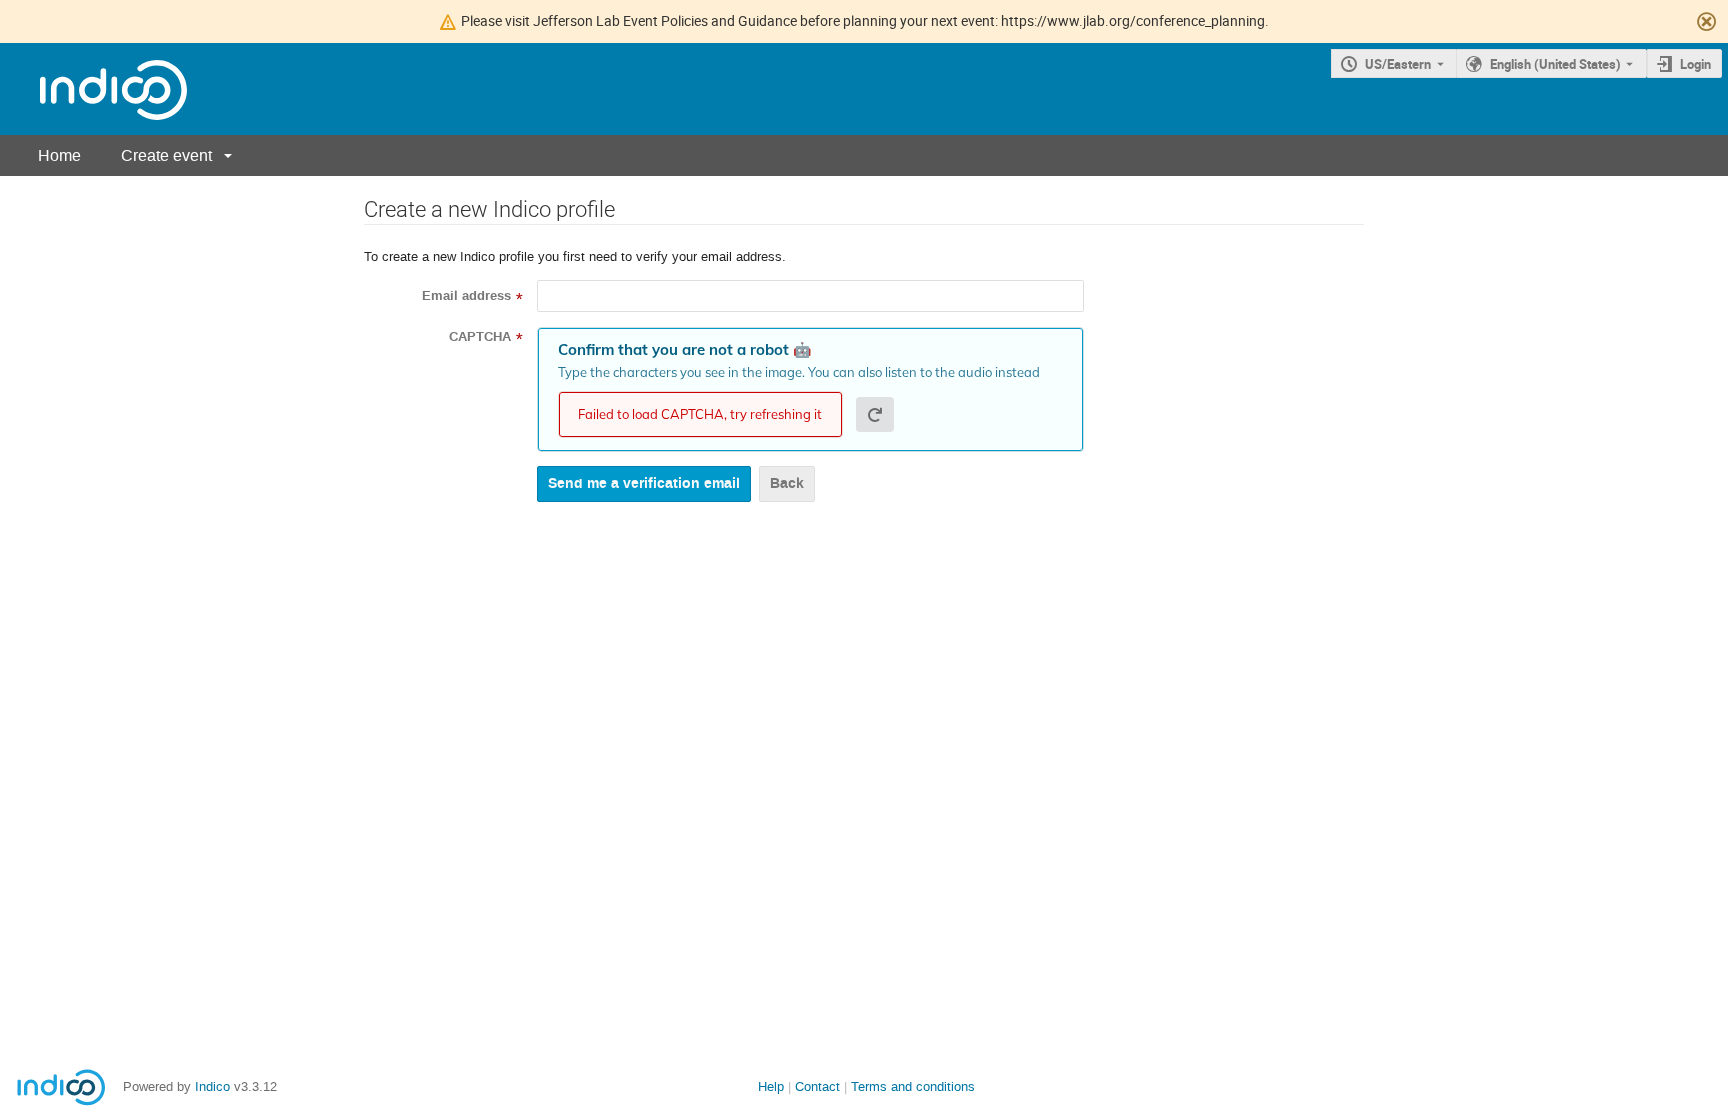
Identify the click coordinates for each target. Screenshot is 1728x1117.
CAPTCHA (480, 337)
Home (59, 155)
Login (1695, 64)
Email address (466, 296)
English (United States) (1555, 64)
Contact (817, 1086)
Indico (212, 1086)
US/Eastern (1398, 64)
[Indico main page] (93, 89)
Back (787, 483)
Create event (166, 155)
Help (771, 1086)
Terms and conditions (913, 1086)
